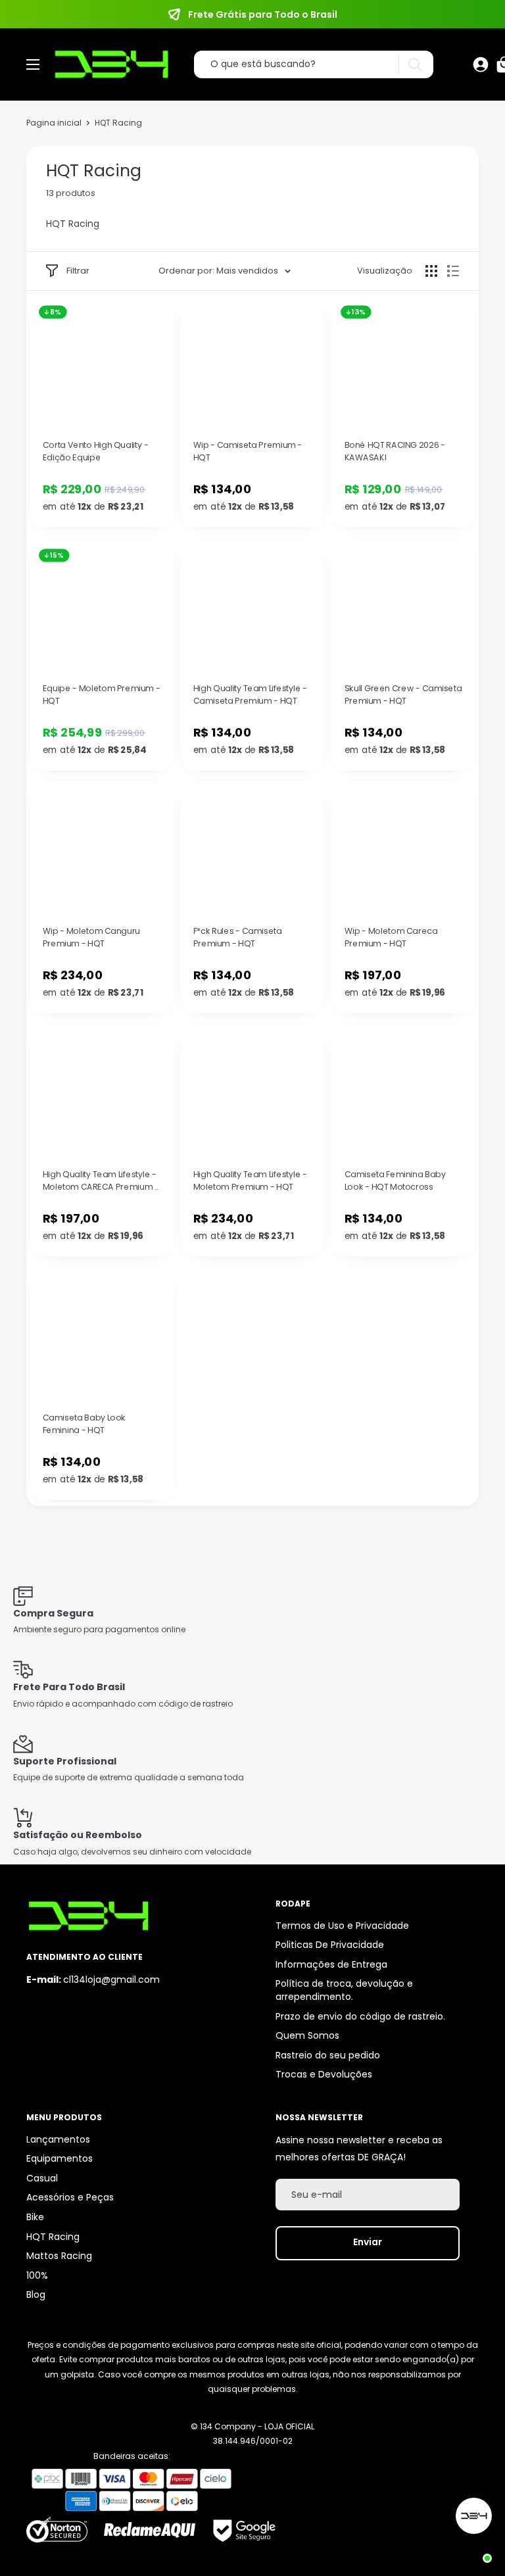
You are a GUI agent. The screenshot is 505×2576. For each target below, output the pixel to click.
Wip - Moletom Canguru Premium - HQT (91, 937)
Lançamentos (58, 2139)
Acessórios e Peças (70, 2197)
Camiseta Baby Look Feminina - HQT (84, 1424)
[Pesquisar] (415, 65)
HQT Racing (53, 2237)
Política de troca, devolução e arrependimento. (344, 1990)
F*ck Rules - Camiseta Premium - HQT (238, 937)
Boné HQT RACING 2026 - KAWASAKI (394, 451)
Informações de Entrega (331, 1964)
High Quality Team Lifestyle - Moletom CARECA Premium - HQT (101, 1181)
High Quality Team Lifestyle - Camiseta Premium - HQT (250, 695)
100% (37, 2275)
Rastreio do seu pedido (328, 2055)
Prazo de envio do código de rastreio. (360, 2016)
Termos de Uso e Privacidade (342, 1926)
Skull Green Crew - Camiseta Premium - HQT (403, 695)
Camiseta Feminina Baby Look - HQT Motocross (395, 1181)
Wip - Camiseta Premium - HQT (248, 451)
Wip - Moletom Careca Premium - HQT (391, 937)
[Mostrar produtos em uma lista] (453, 271)
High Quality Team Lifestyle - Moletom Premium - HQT (250, 1181)
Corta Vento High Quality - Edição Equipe (96, 451)
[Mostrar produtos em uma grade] (431, 271)
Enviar (368, 2242)
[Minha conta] (481, 64)
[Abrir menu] (33, 64)
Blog (36, 2295)
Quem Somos (307, 2035)
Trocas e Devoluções (324, 2074)
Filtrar (78, 271)
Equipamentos (60, 2158)
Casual (42, 2178)
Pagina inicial (54, 123)
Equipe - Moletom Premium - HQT (102, 695)
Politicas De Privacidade (330, 1945)
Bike (35, 2217)
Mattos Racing (59, 2256)
